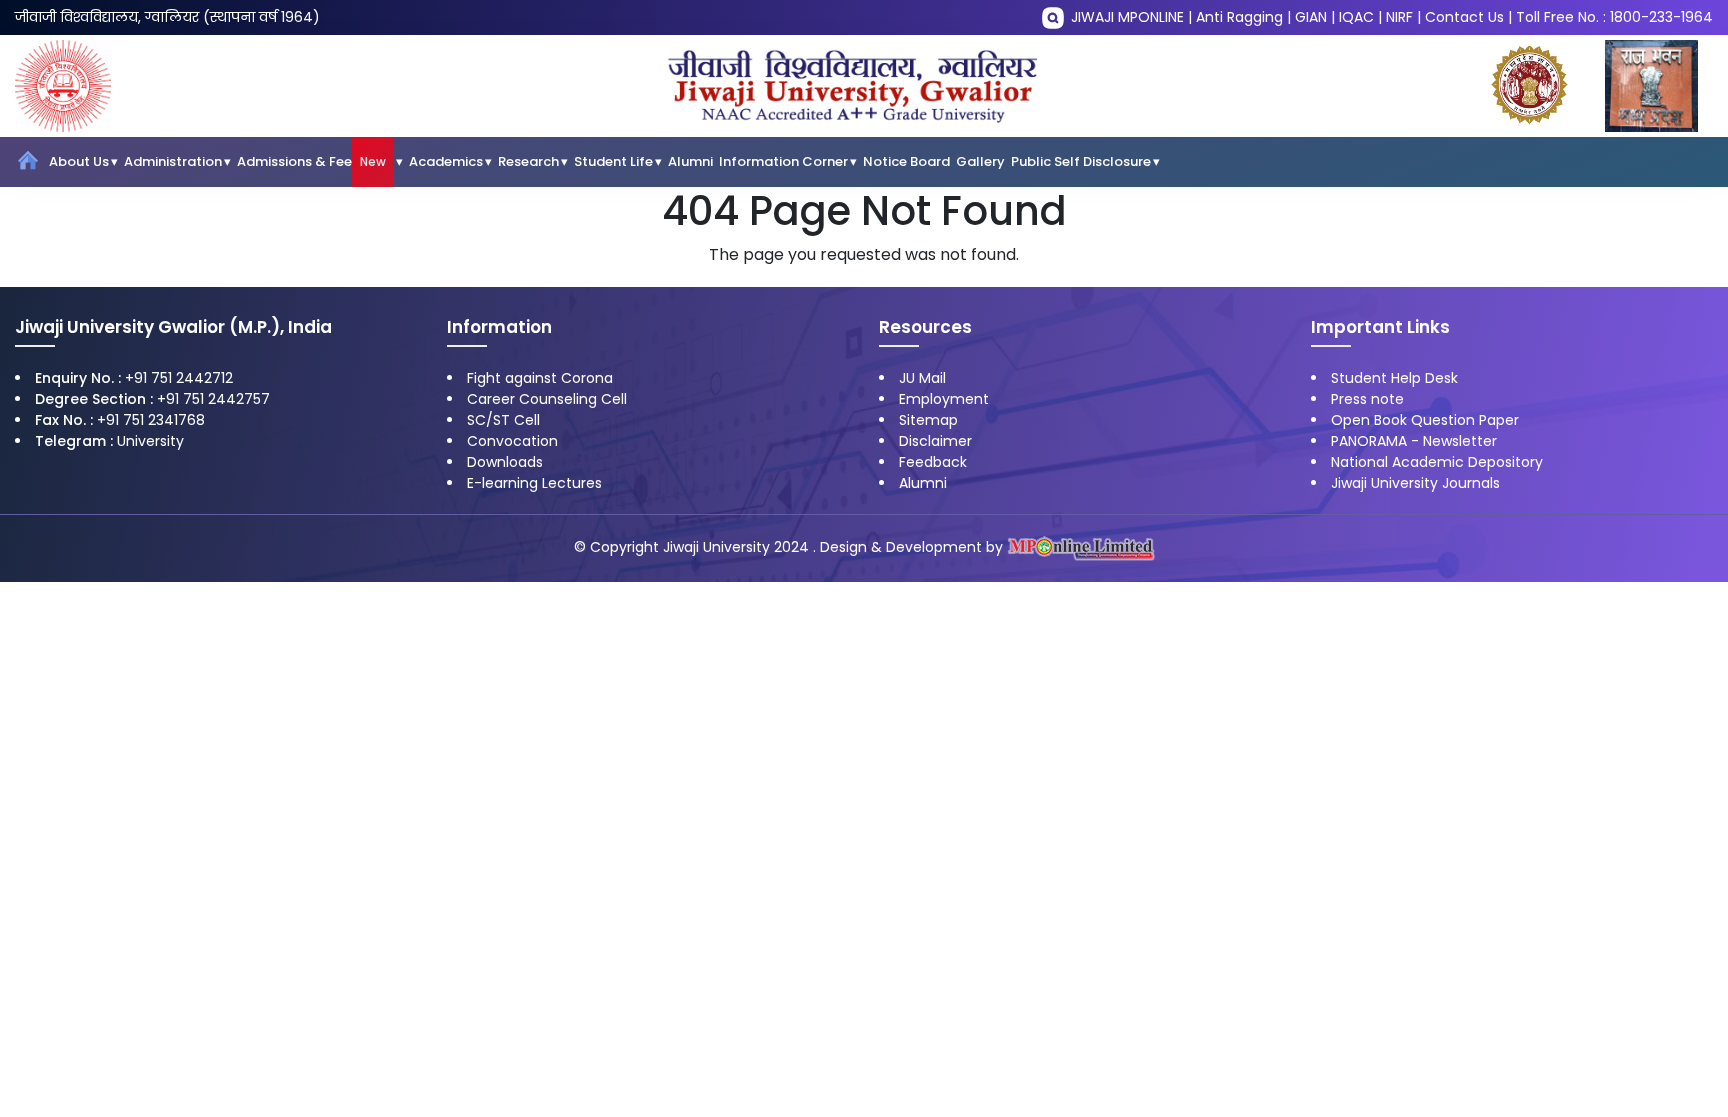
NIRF (1399, 17)
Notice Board (906, 161)
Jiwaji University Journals (1415, 483)
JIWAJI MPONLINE (1127, 17)
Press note (1367, 399)
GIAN (1311, 17)
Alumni (690, 161)
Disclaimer (935, 441)
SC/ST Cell (503, 420)
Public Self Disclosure (1081, 161)
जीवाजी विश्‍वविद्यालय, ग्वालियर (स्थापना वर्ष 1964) (167, 17)
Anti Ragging (1239, 17)
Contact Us (1464, 17)
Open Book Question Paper (1425, 420)
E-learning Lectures (534, 483)
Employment (944, 399)
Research (528, 161)
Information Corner (783, 161)
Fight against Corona (540, 378)
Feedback (933, 462)
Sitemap (928, 420)
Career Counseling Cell (547, 399)
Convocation (512, 441)
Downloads (505, 462)
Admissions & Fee (311, 161)
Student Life (613, 161)
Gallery (980, 161)
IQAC (1356, 17)
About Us (79, 161)
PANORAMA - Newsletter (1414, 441)
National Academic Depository (1437, 462)
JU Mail (922, 378)
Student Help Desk (1394, 378)
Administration (173, 161)
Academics (446, 161)
